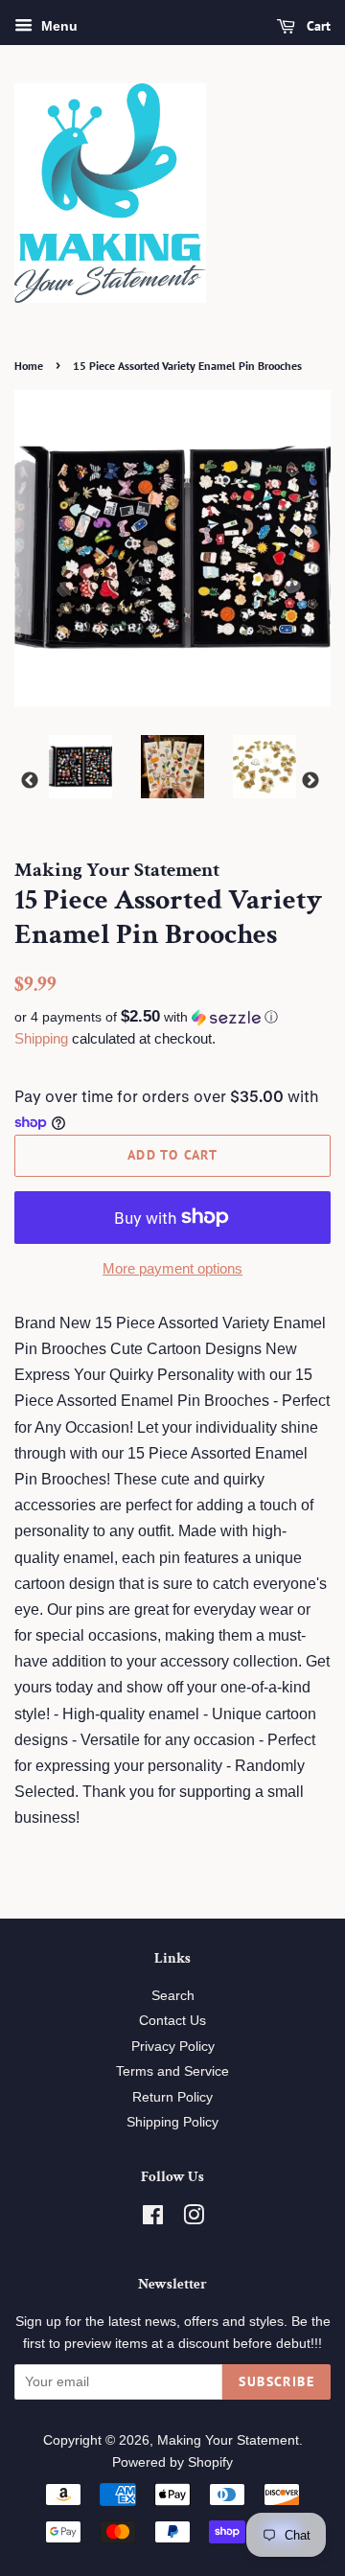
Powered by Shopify (172, 2462)
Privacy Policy (173, 2047)
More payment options (172, 1268)
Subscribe (276, 2381)
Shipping (41, 1038)
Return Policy (172, 2097)
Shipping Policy (172, 2122)
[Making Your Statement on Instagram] (194, 2219)
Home (29, 366)
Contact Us (172, 2021)
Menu (57, 26)
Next (310, 781)
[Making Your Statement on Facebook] (153, 2219)
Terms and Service (172, 2071)
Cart (317, 26)
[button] (172, 1017)
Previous (30, 781)
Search (173, 1996)
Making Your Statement (228, 2440)
